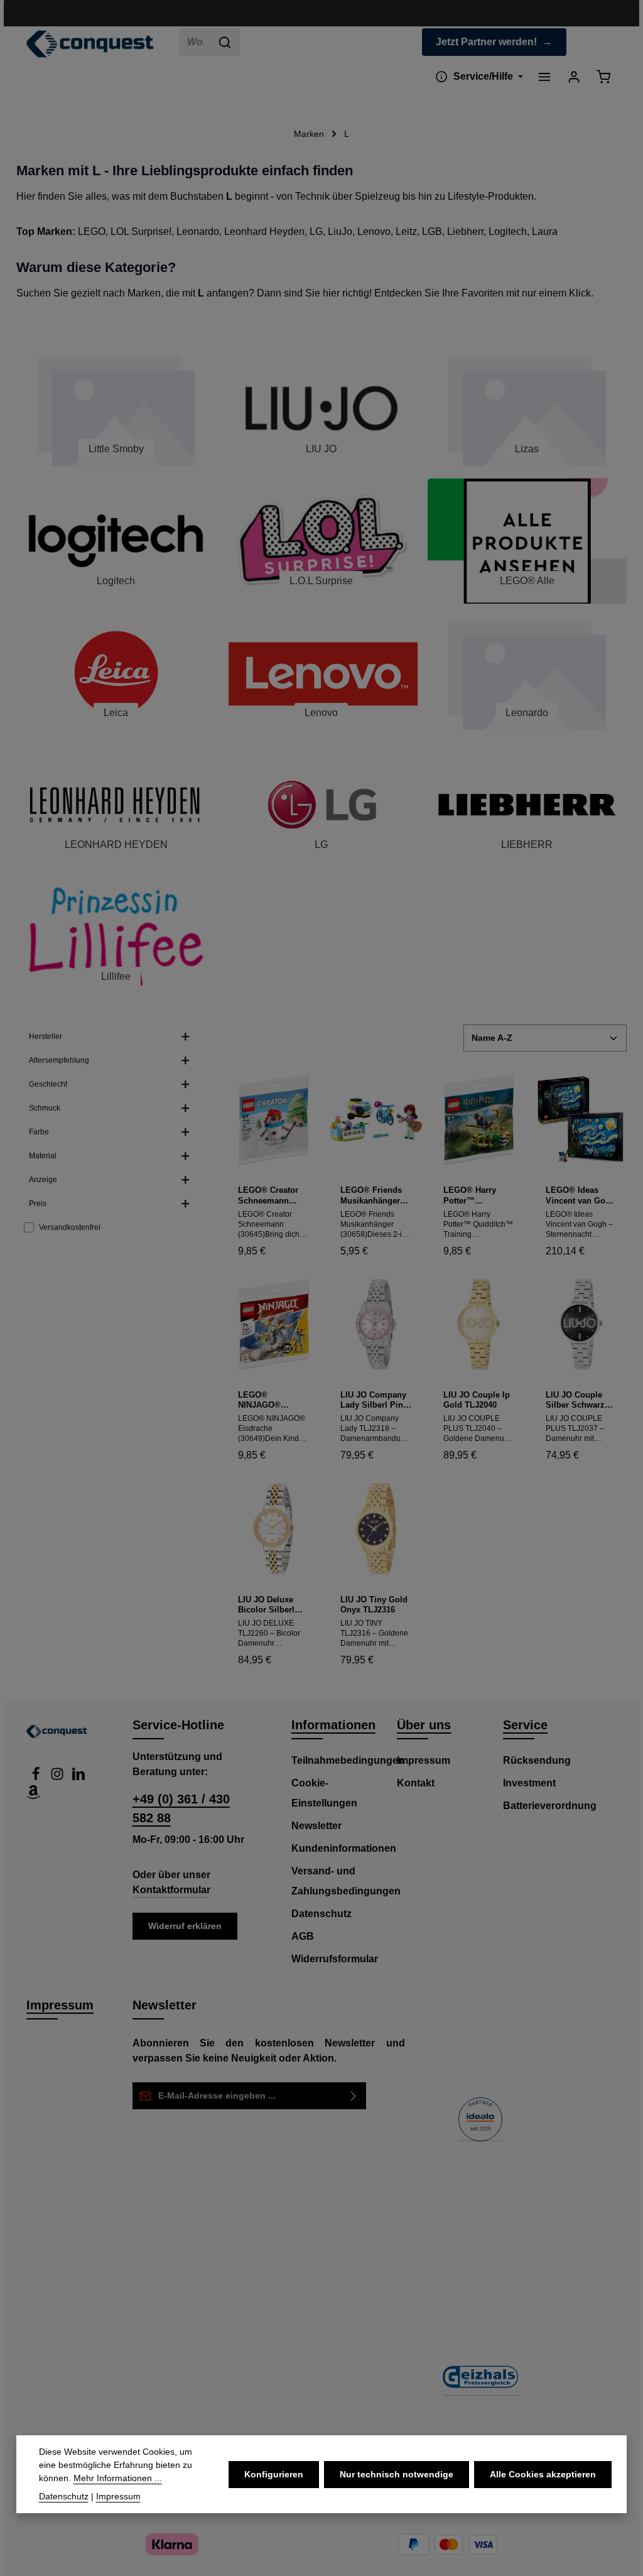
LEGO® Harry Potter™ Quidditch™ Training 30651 (472, 1196)
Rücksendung (537, 1760)
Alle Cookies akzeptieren (543, 2474)
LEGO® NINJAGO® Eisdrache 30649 (270, 1400)
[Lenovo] (321, 673)
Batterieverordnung (550, 1806)
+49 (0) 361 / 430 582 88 (181, 1808)
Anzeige (43, 1180)
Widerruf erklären (185, 1926)
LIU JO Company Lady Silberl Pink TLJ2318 (374, 1400)
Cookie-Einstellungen (324, 1793)
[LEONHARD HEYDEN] (116, 805)
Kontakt (416, 1783)
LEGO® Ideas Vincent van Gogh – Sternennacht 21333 (581, 1196)
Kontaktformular (171, 1890)
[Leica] (116, 673)
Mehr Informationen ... (118, 2478)
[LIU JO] (321, 409)
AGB (303, 1936)
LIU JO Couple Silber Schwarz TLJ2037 (575, 1400)
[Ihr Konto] (574, 76)
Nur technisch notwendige (397, 2474)
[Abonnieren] (354, 2096)
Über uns (424, 1725)
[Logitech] (116, 541)
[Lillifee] (116, 937)
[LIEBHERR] (527, 805)
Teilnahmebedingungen (348, 1760)
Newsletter (316, 1826)
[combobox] (195, 42)
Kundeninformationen (344, 1848)
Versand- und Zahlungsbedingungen (346, 1881)
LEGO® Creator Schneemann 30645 (268, 1196)
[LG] (321, 805)
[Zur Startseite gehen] (90, 44)
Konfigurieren (274, 2474)
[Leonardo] (527, 673)
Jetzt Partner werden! (486, 42)
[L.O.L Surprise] (321, 541)
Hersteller (46, 1036)
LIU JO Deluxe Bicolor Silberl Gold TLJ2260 (266, 1605)
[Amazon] (33, 1796)
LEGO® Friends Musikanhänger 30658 (371, 1196)
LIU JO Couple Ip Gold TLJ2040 (477, 1400)
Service (525, 1725)
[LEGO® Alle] (527, 541)
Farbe (39, 1132)
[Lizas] (527, 409)
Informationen (333, 1725)
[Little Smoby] (116, 409)
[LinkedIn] (78, 1777)
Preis (38, 1204)
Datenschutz (321, 1914)
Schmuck (45, 1108)
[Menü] (544, 76)
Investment (529, 1783)
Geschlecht (48, 1084)
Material (43, 1156)
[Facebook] (37, 1777)
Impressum (424, 1760)
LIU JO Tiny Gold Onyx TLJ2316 (374, 1605)
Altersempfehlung (59, 1060)
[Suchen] (225, 42)
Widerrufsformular (335, 1959)
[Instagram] (58, 1777)
